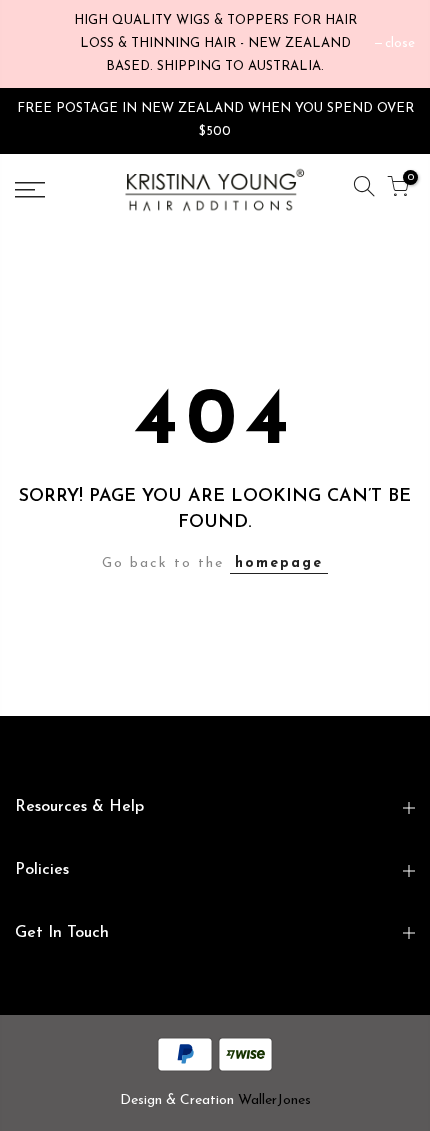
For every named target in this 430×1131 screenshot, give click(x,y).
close (400, 43)
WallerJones (274, 1100)
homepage (279, 563)
